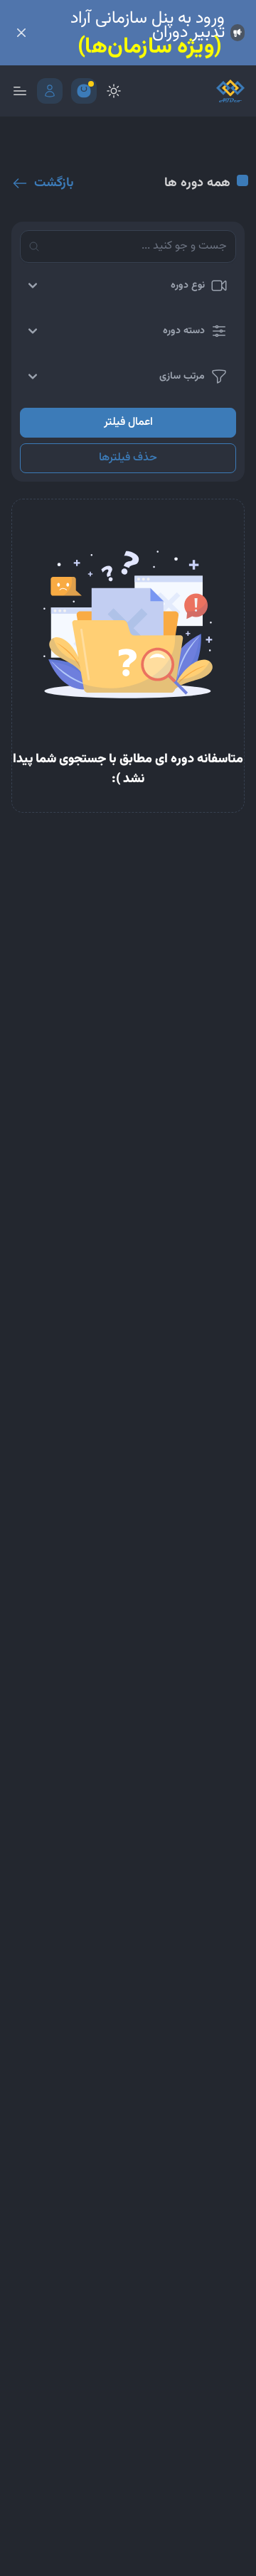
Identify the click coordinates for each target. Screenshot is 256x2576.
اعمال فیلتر (128, 422)
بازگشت (54, 183)
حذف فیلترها (128, 458)
